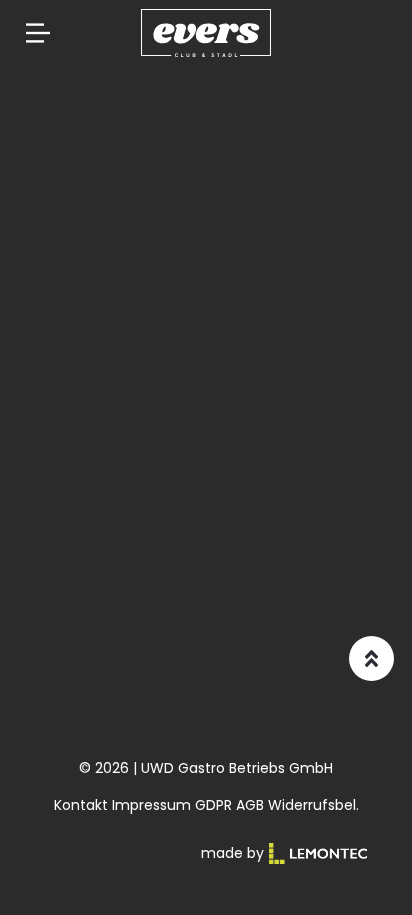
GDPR (213, 805)
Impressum (151, 805)
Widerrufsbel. (313, 805)
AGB (250, 805)
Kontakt (81, 805)
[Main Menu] (38, 33)
